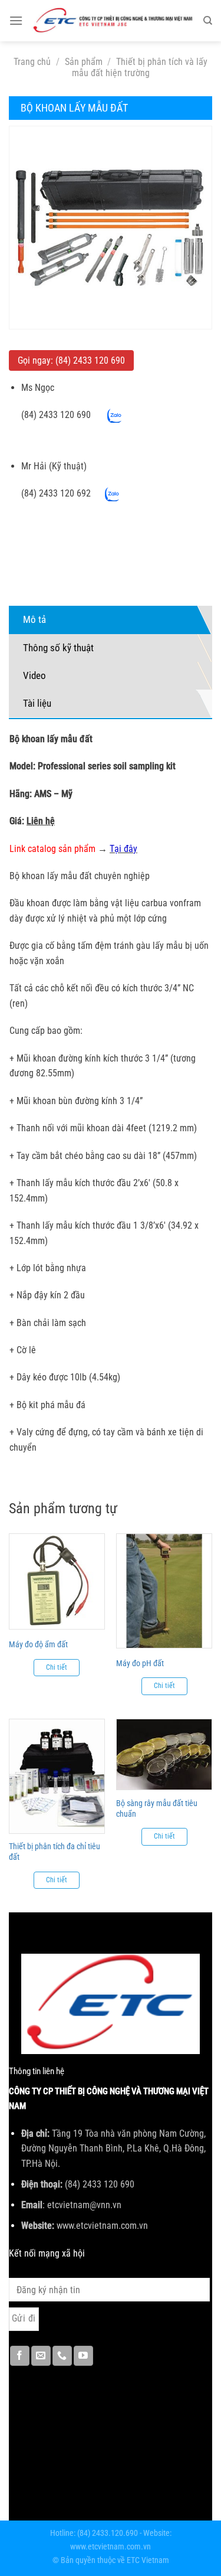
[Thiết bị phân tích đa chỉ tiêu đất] (57, 1776)
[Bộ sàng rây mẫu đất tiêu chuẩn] (164, 1754)
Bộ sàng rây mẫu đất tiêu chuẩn (157, 1808)
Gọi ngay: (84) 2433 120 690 (71, 360)
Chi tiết (57, 1667)
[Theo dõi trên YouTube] (83, 2356)
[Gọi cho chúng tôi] (62, 2356)
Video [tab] (34, 675)
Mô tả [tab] (34, 619)
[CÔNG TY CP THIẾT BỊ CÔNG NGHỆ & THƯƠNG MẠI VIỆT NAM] (113, 21)
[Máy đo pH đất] (164, 1591)
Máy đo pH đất (140, 1663)
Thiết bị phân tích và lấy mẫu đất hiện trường (140, 67)
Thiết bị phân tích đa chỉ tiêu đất (55, 1852)
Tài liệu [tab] (37, 703)
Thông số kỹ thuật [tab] (58, 648)
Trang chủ (32, 62)
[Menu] (16, 20)
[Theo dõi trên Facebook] (20, 2356)
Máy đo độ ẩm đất (38, 1644)
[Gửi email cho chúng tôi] (41, 2356)
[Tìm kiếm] (208, 21)
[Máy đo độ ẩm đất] (57, 1581)
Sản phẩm (84, 62)
